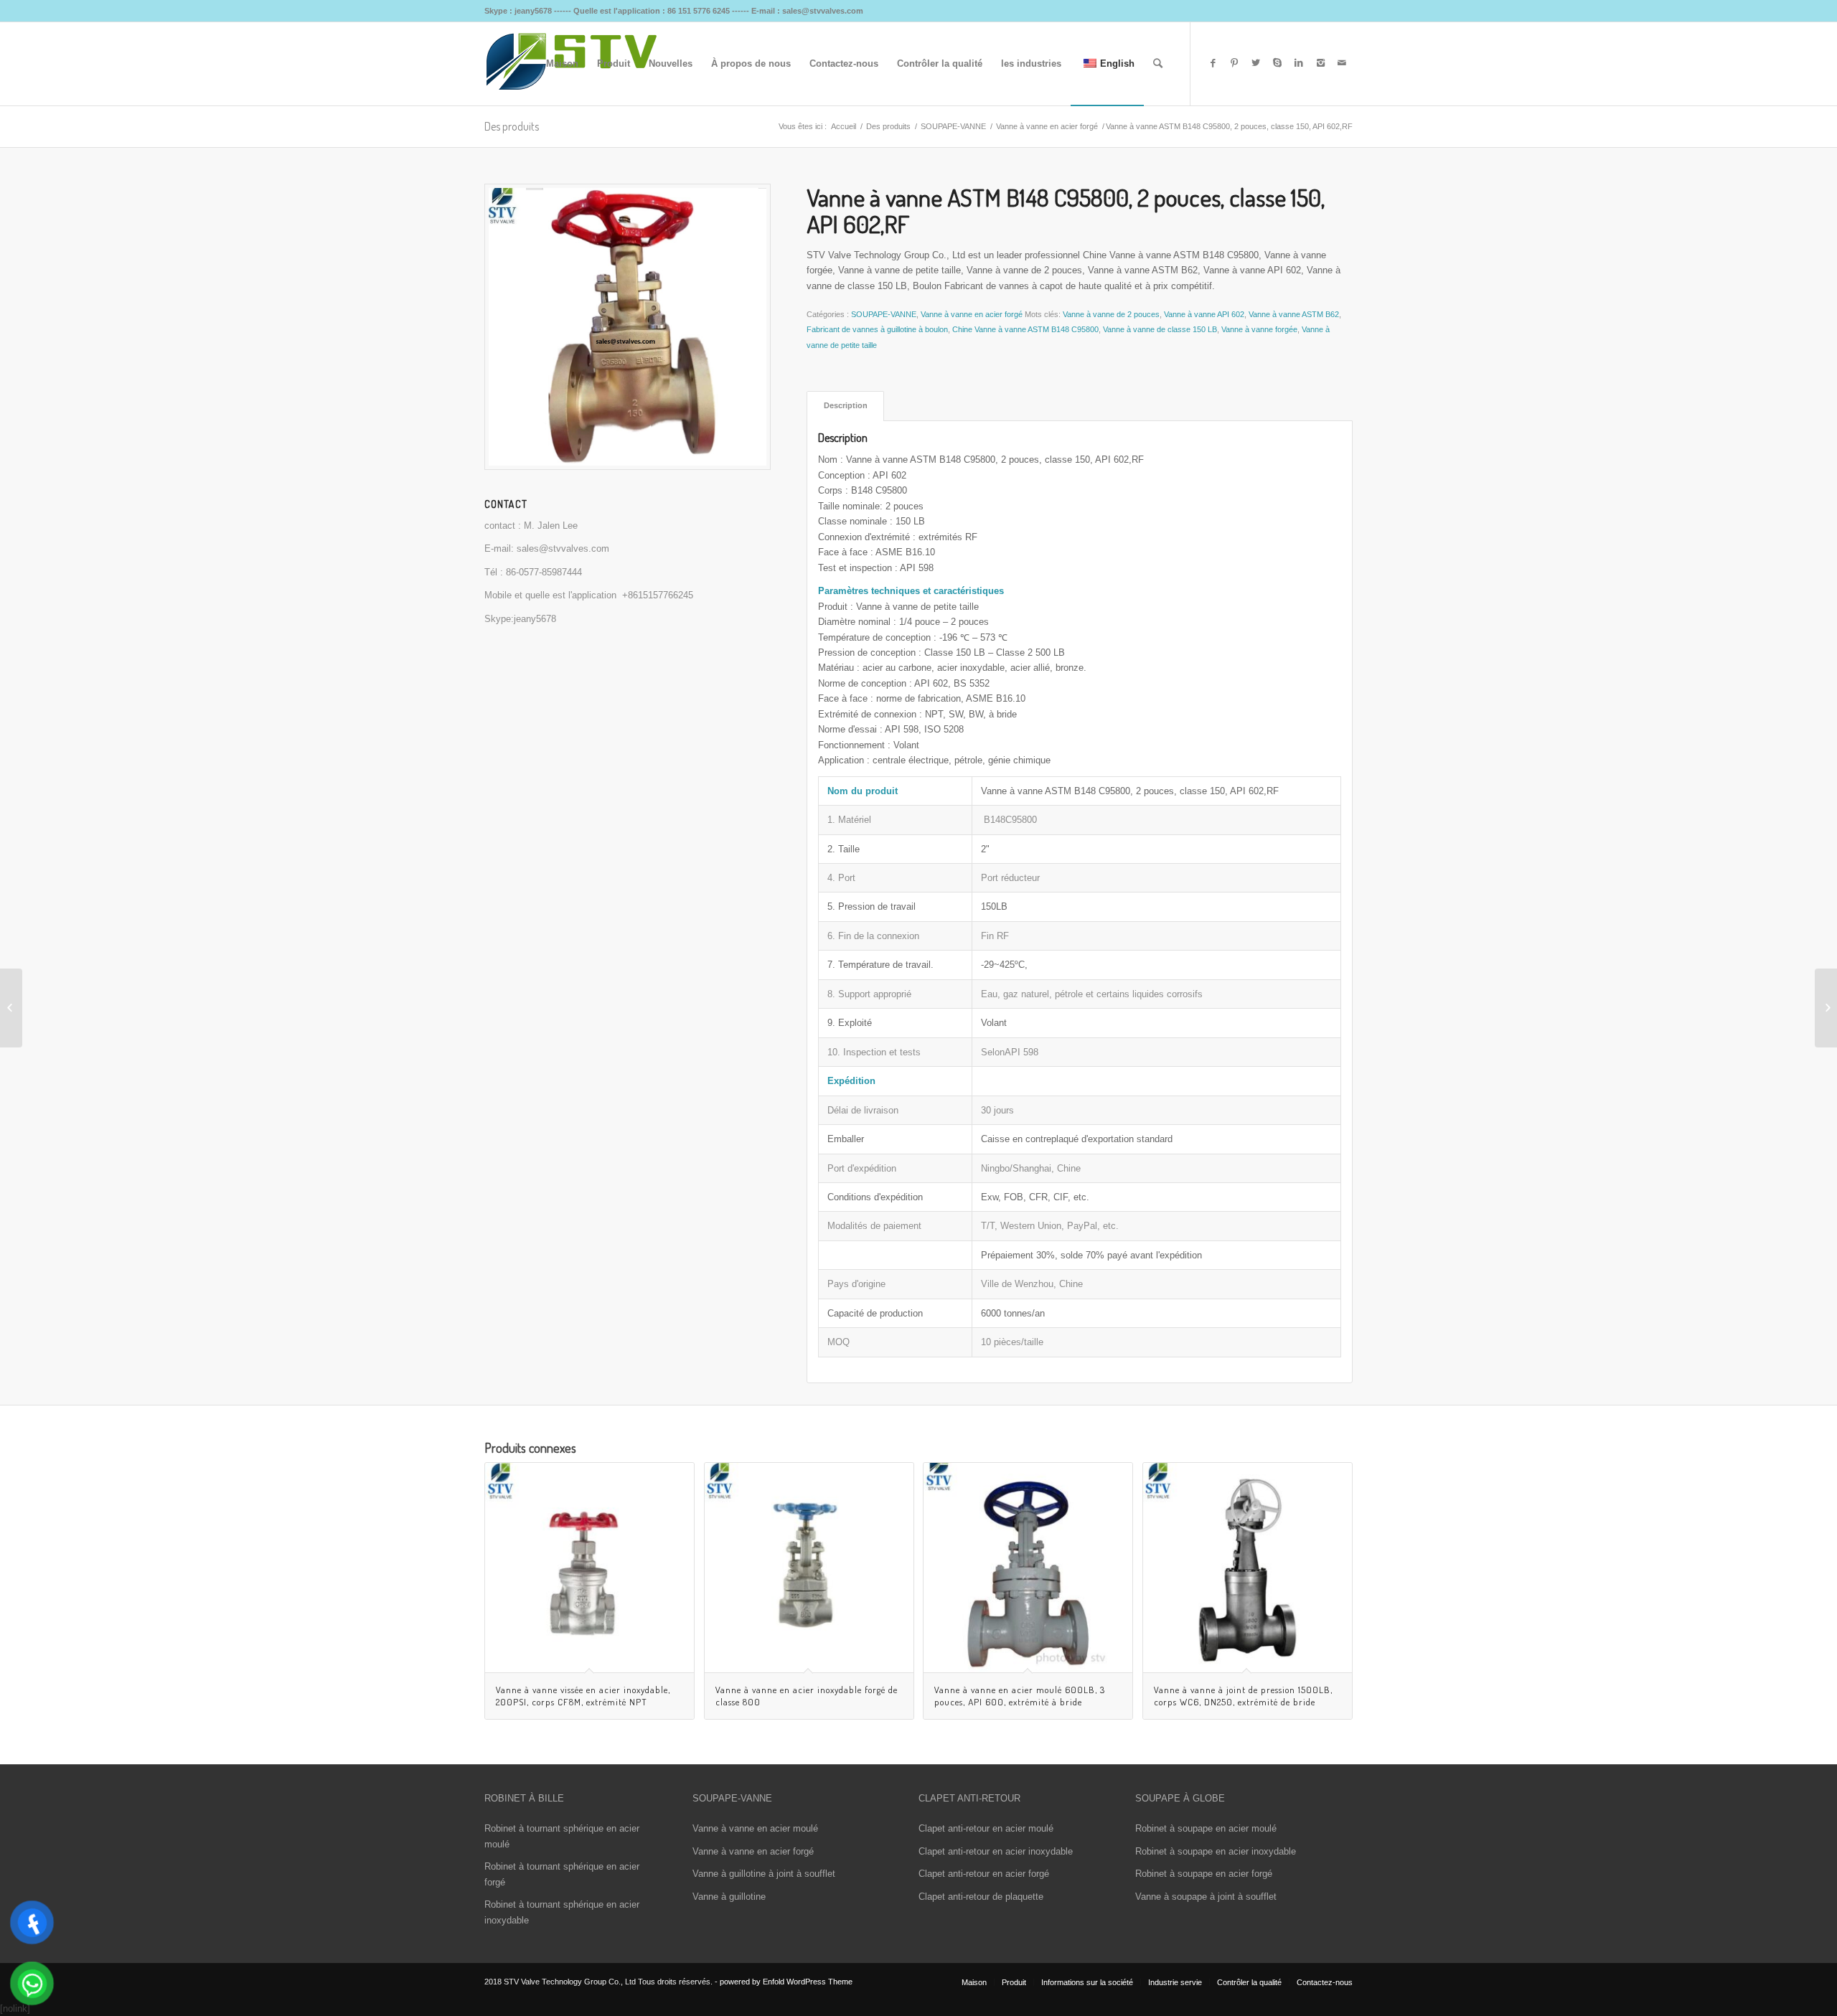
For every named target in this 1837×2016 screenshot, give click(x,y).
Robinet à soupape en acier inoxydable (1216, 1851)
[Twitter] (1256, 63)
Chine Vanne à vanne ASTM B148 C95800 (1025, 329)
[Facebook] (1213, 63)
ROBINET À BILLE (524, 1798)
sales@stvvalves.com (563, 548)
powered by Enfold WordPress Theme (786, 1982)
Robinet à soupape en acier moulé (1206, 1828)
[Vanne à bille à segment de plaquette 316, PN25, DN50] (11, 1008)
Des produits (512, 126)
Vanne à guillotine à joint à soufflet (764, 1874)
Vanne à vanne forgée (1259, 329)
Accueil (844, 126)
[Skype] (1277, 63)
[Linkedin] (1299, 63)
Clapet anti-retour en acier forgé (984, 1874)
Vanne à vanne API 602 (1204, 314)
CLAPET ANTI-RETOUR (969, 1798)
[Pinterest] (1234, 63)
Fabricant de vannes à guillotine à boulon (877, 329)
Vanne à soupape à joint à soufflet (1206, 1897)
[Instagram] (1320, 63)
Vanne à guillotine (729, 1897)
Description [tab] (846, 405)
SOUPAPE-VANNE (953, 126)
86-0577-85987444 (544, 572)
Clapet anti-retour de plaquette (981, 1897)
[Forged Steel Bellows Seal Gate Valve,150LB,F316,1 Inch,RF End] (1826, 1008)
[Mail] (1342, 63)
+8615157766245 (658, 595)
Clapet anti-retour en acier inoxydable (996, 1851)
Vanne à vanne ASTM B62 (1294, 314)
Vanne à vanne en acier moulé (755, 1828)
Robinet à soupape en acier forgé (1204, 1874)
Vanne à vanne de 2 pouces (1111, 314)
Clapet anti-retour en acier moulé (986, 1828)
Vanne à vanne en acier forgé (1047, 126)
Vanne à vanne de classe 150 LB (1160, 329)
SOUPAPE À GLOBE (1180, 1798)
